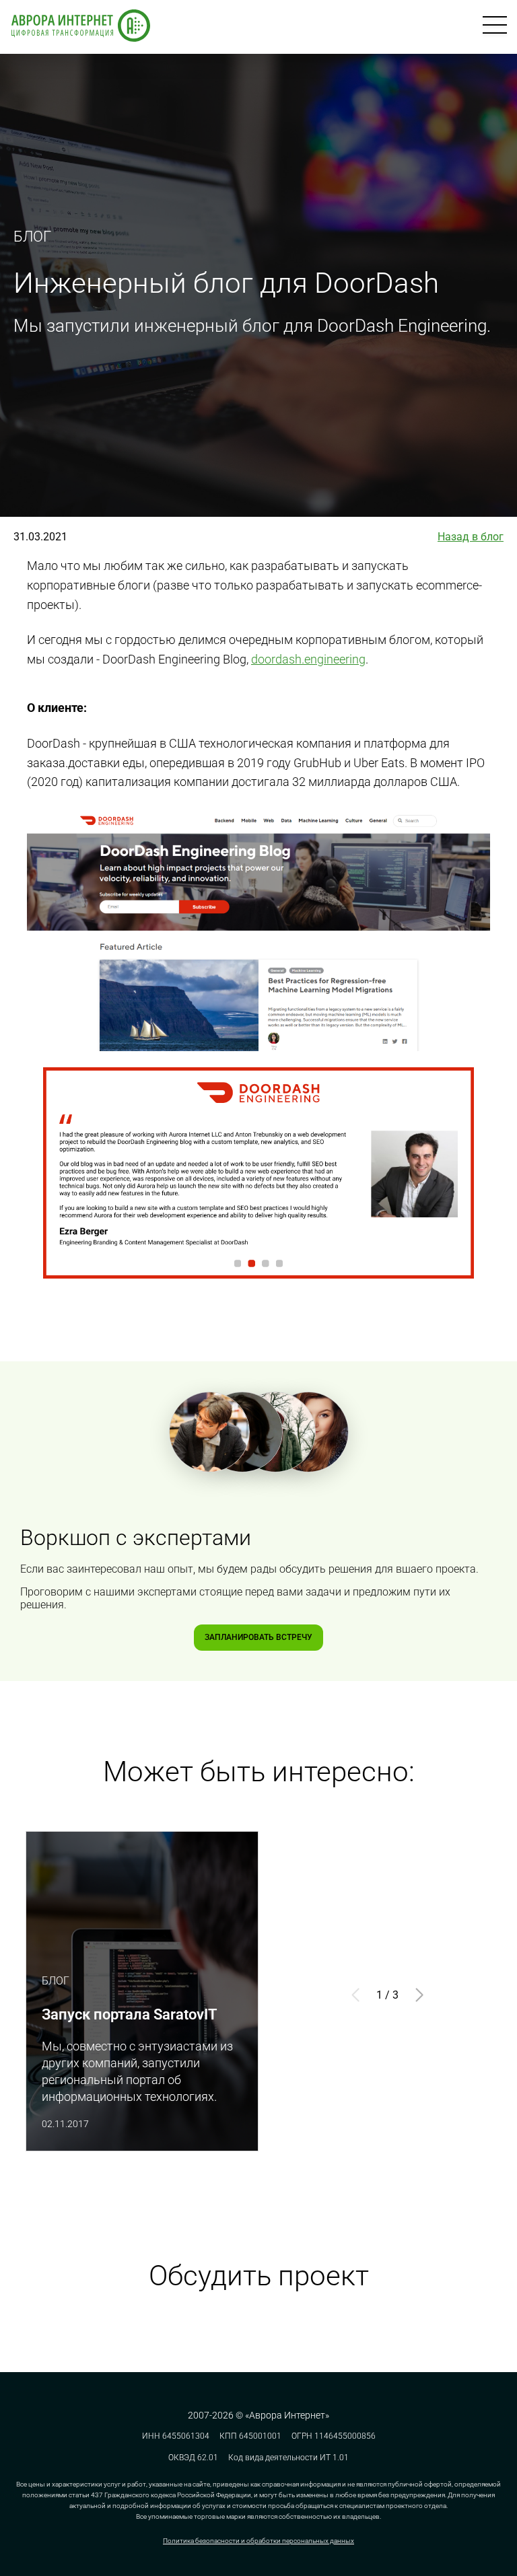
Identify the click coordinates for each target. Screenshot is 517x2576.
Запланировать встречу (258, 1637)
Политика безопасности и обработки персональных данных (258, 2541)
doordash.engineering (308, 659)
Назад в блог (471, 537)
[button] (419, 1995)
